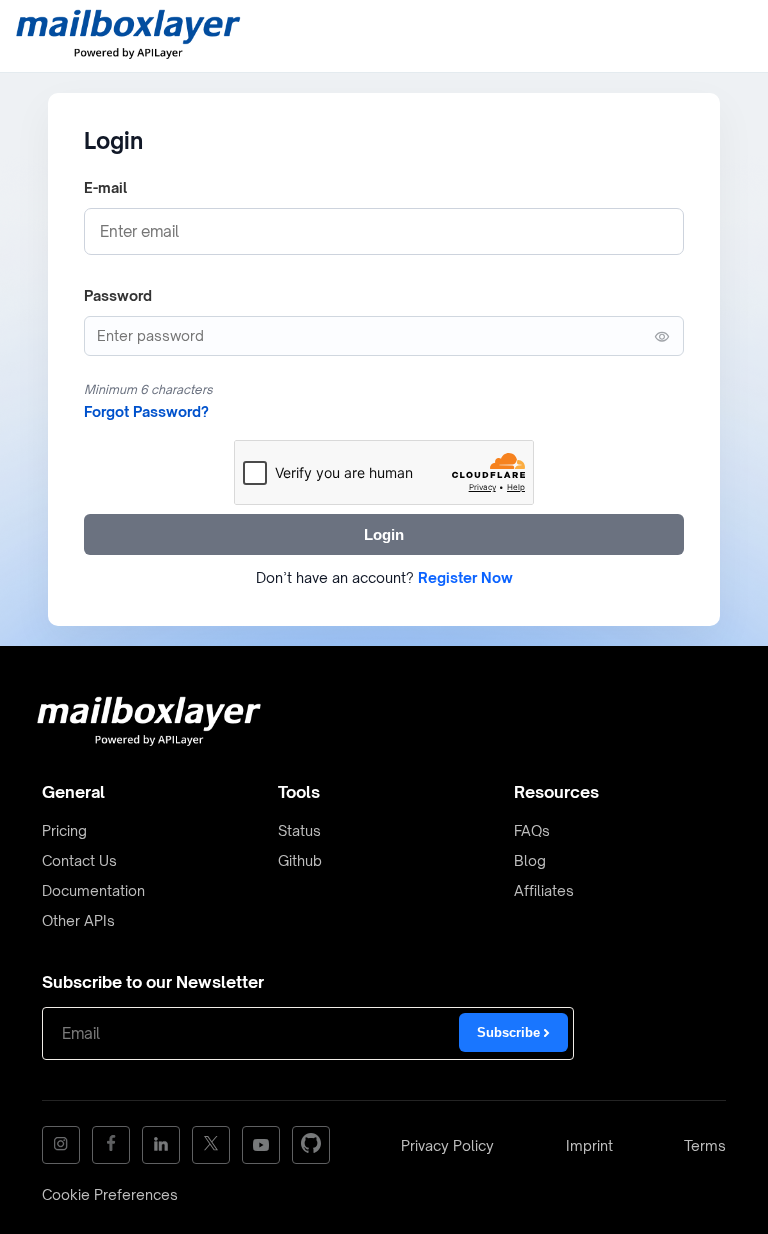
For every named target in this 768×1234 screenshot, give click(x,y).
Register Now (465, 577)
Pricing (64, 830)
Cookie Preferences (110, 1194)
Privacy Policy (447, 1145)
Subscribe (510, 1032)
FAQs (532, 830)
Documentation (93, 890)
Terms (705, 1145)
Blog (530, 860)
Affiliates (544, 890)
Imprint (589, 1145)
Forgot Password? (146, 411)
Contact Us (79, 860)
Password (118, 295)
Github (300, 860)
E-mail (105, 187)
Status (299, 830)
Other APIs (78, 920)
